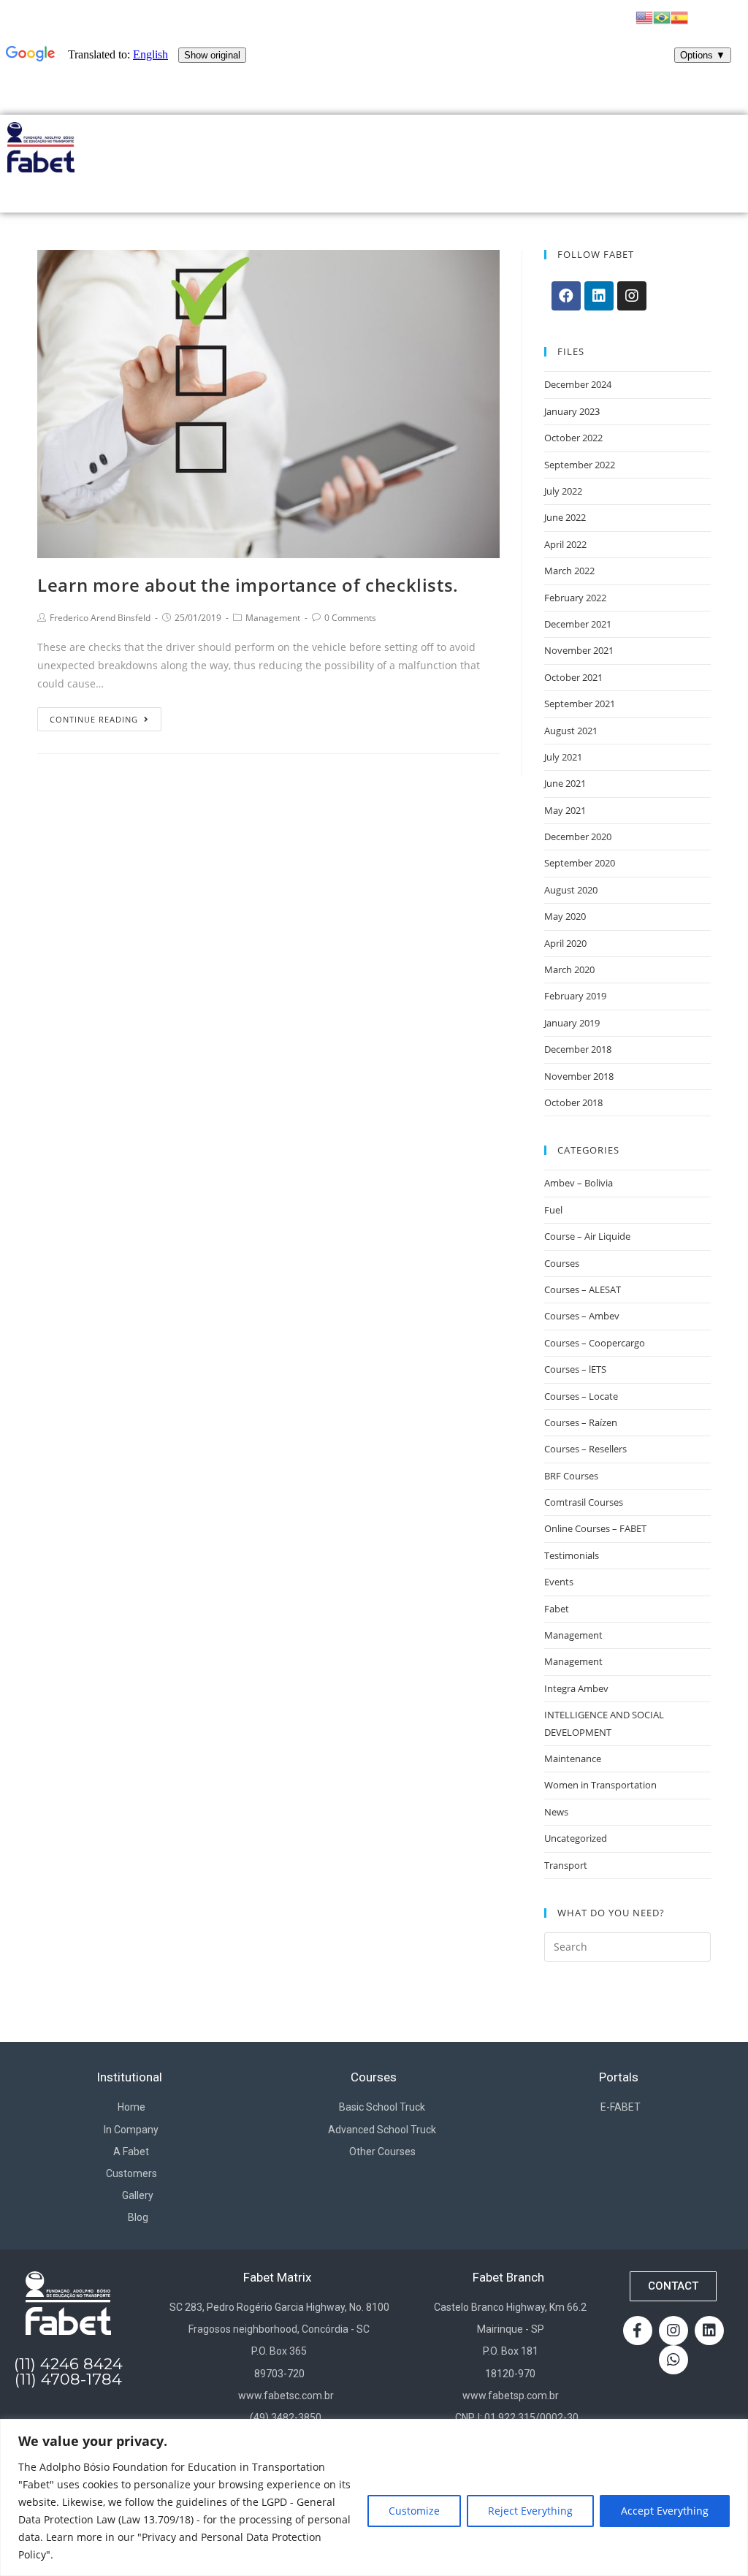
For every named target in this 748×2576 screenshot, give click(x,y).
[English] (644, 16)
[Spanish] (679, 16)
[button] (673, 2286)
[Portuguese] (662, 16)
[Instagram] (632, 296)
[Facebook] (566, 296)
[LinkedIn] (599, 296)
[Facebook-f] (638, 2331)
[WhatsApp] (673, 2360)
